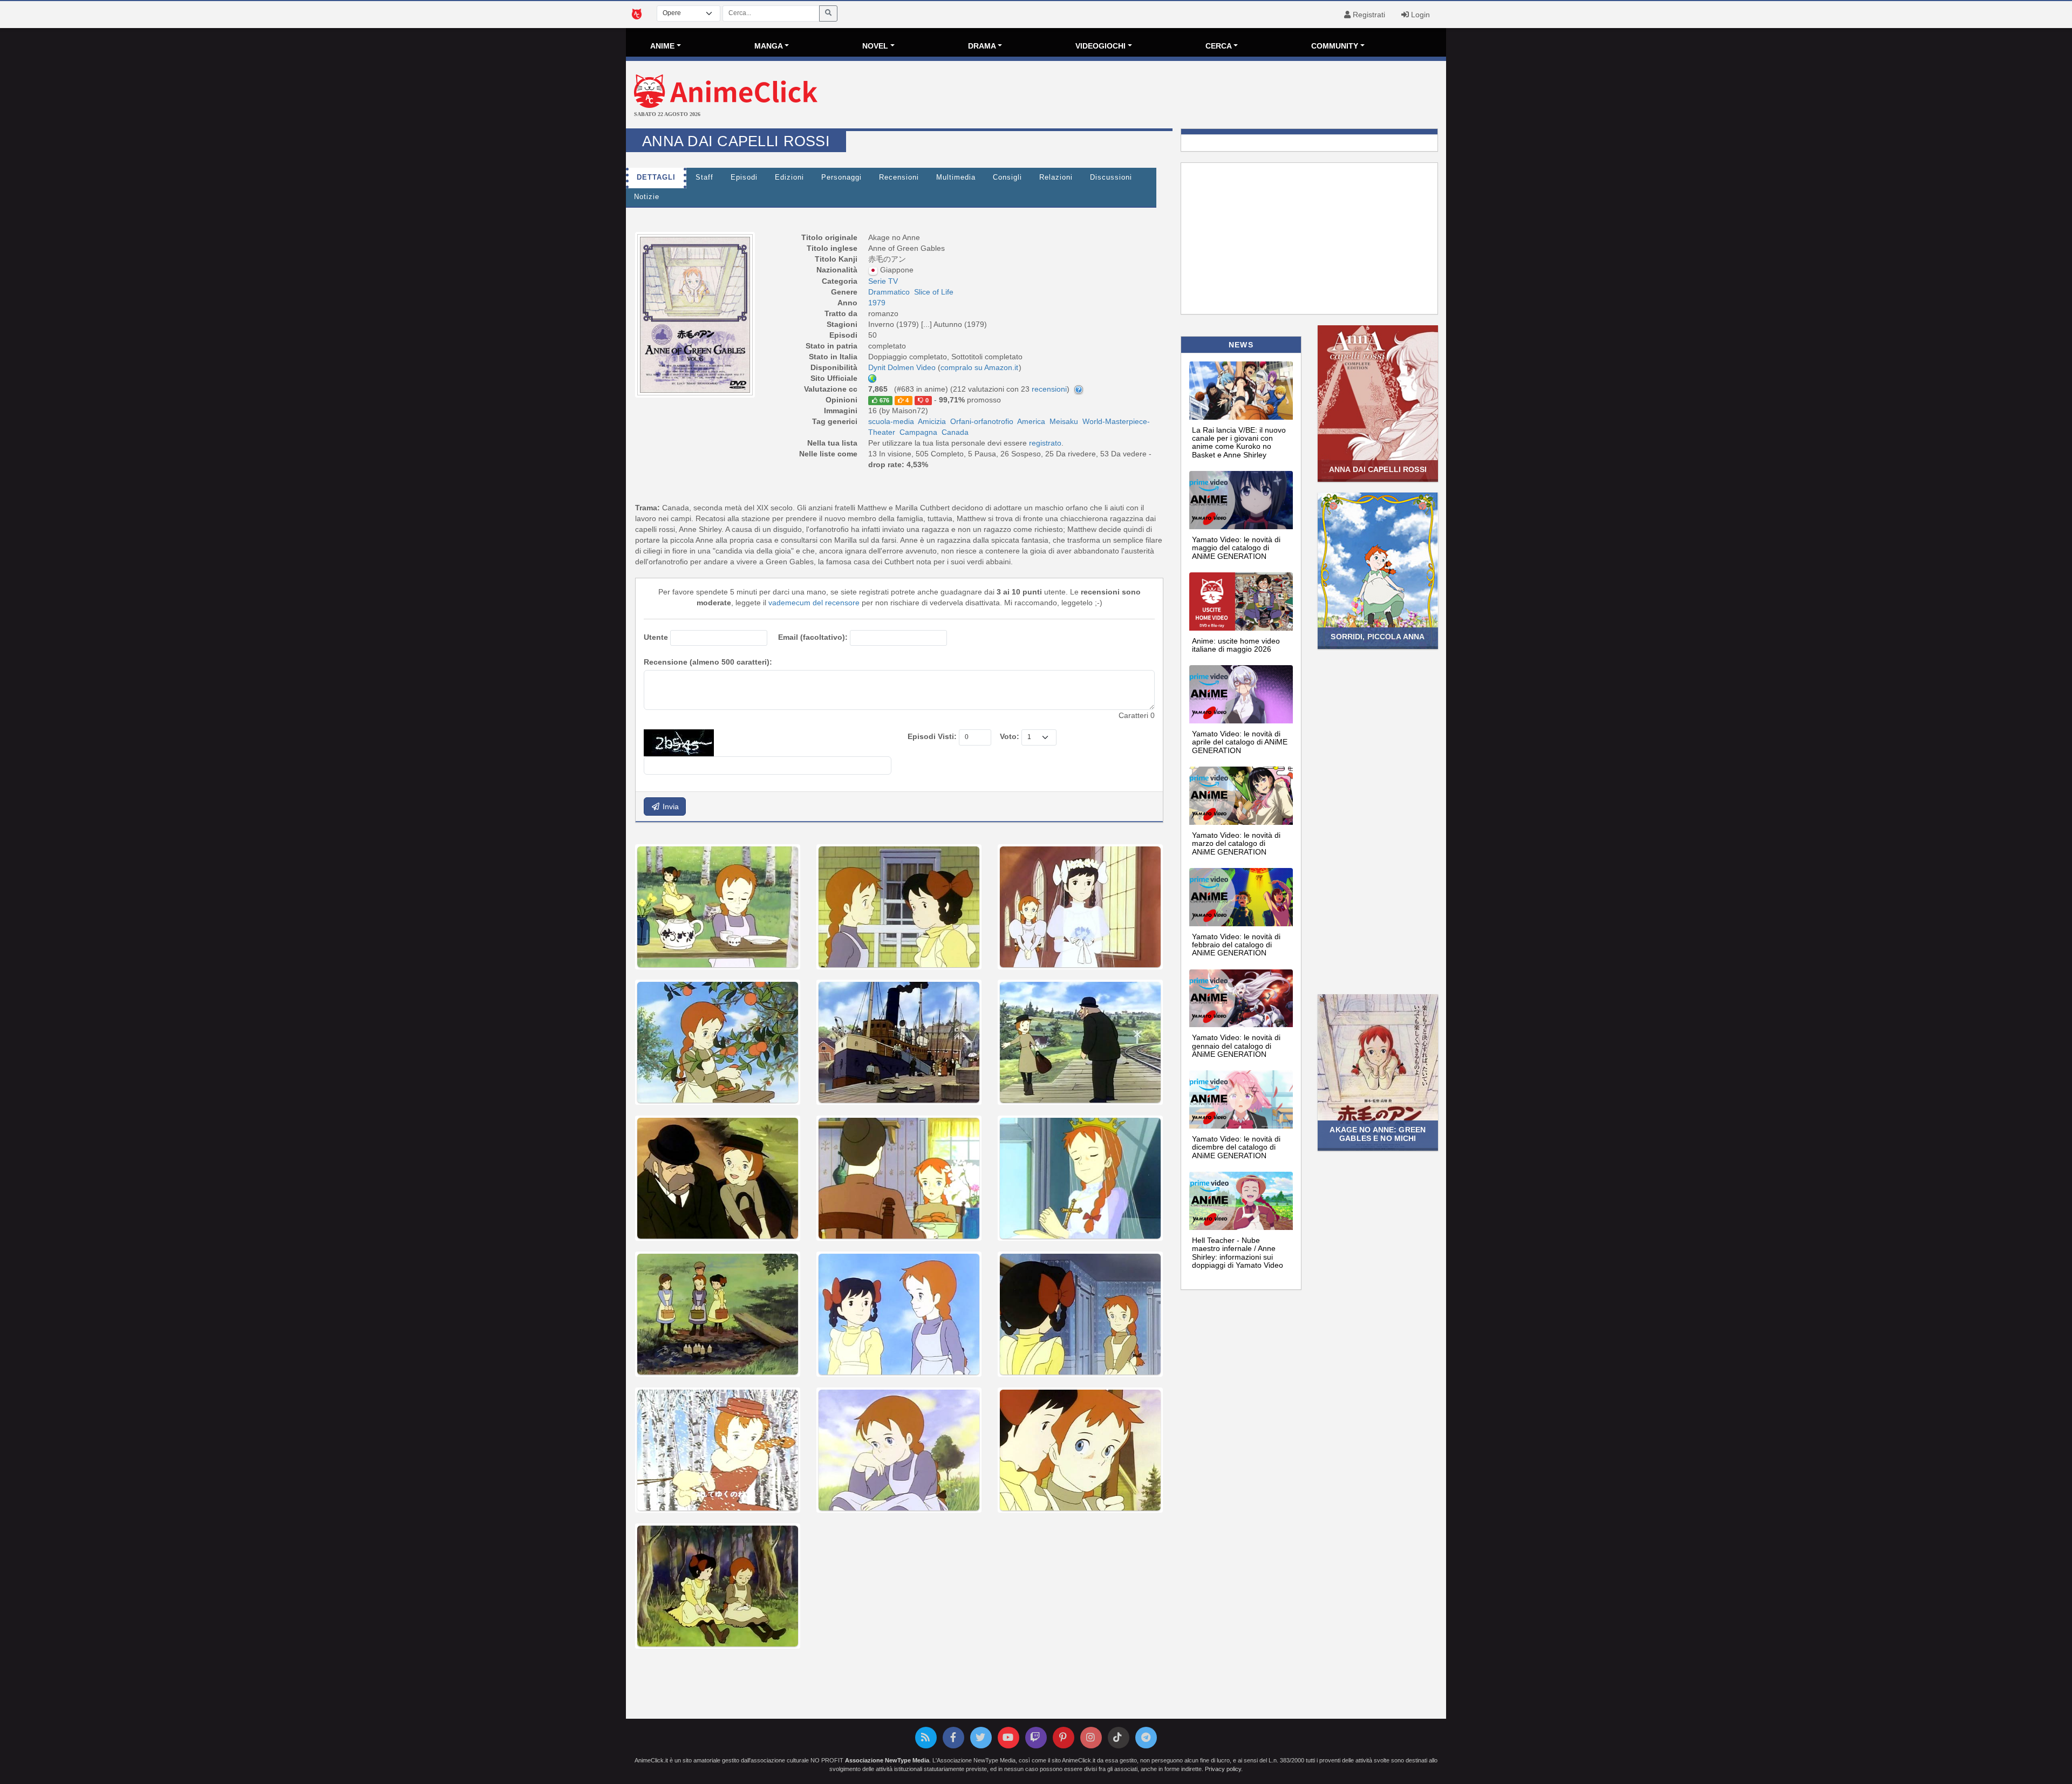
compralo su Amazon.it (979, 367)
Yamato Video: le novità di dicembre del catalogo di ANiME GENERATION (1236, 1147)
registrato (1045, 443)
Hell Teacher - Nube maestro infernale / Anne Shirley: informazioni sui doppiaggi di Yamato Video (1238, 1253)
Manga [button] (769, 46)
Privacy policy (1223, 1769)
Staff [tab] (704, 177)
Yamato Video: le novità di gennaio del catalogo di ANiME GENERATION (1236, 1046)
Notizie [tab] (647, 197)
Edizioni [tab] (789, 177)
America (1031, 421)
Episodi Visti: (932, 736)
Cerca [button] (1219, 46)
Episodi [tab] (744, 177)
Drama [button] (982, 46)
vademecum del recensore (814, 603)
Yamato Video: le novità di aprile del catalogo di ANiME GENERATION (1240, 742)
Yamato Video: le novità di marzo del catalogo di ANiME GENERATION (1236, 843)
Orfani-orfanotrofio (982, 421)
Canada (955, 432)
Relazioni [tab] (1056, 177)
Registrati (1368, 15)
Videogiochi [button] (1100, 46)
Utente (656, 637)
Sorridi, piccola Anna (1378, 637)
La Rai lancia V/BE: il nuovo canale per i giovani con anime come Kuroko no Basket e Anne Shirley (1239, 442)
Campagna (918, 432)
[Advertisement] (1173, 96)
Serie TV (883, 281)
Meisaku (1064, 421)
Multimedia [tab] (956, 177)
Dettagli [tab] (656, 177)
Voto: (1010, 736)
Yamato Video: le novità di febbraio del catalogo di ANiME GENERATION (1236, 945)
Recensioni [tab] (899, 177)
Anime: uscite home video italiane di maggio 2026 (1236, 645)
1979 (877, 303)
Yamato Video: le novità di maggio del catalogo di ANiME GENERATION (1236, 548)
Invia (670, 806)
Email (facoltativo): (813, 637)
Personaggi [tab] (841, 177)
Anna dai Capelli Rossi (1378, 469)
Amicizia (932, 421)
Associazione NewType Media (887, 1760)
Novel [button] (875, 46)
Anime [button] (662, 46)
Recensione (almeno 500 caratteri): (708, 662)
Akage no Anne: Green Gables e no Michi (1378, 1134)
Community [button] (1335, 46)
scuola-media (891, 421)
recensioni (1049, 389)
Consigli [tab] (1007, 177)
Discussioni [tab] (1111, 177)
